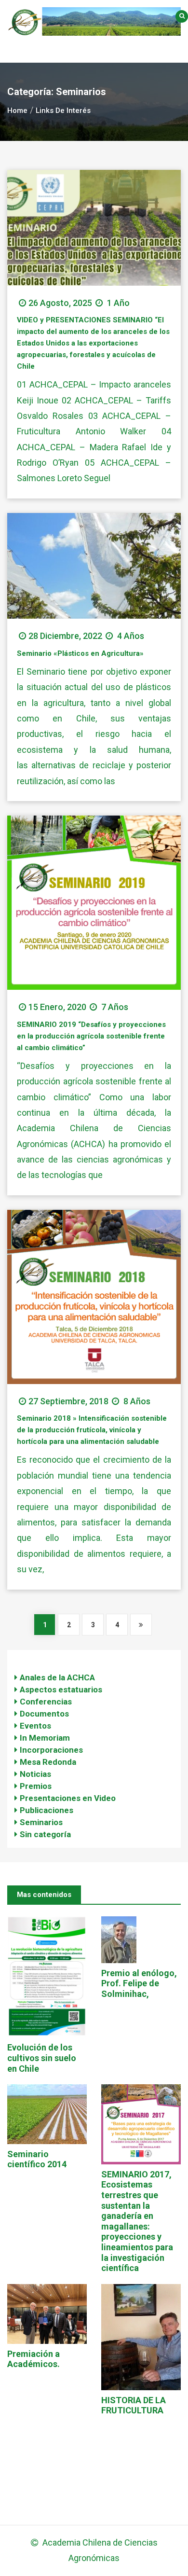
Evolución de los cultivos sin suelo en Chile (42, 2058)
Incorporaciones (51, 1750)
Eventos (35, 1726)
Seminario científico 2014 (37, 2159)
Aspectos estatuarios (61, 1690)
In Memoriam (45, 1738)
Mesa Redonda (48, 1762)
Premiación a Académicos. (34, 2359)
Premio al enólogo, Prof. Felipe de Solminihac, (139, 1983)
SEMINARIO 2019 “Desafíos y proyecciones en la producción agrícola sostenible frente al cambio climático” (91, 1036)
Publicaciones (47, 1810)
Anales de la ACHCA (57, 1677)
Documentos (44, 1714)
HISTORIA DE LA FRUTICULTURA (134, 2405)
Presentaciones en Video (68, 1798)
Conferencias (46, 1702)
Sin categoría (45, 1834)
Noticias (35, 1774)
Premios (36, 1786)
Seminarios (41, 1822)
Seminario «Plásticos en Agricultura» (80, 653)
